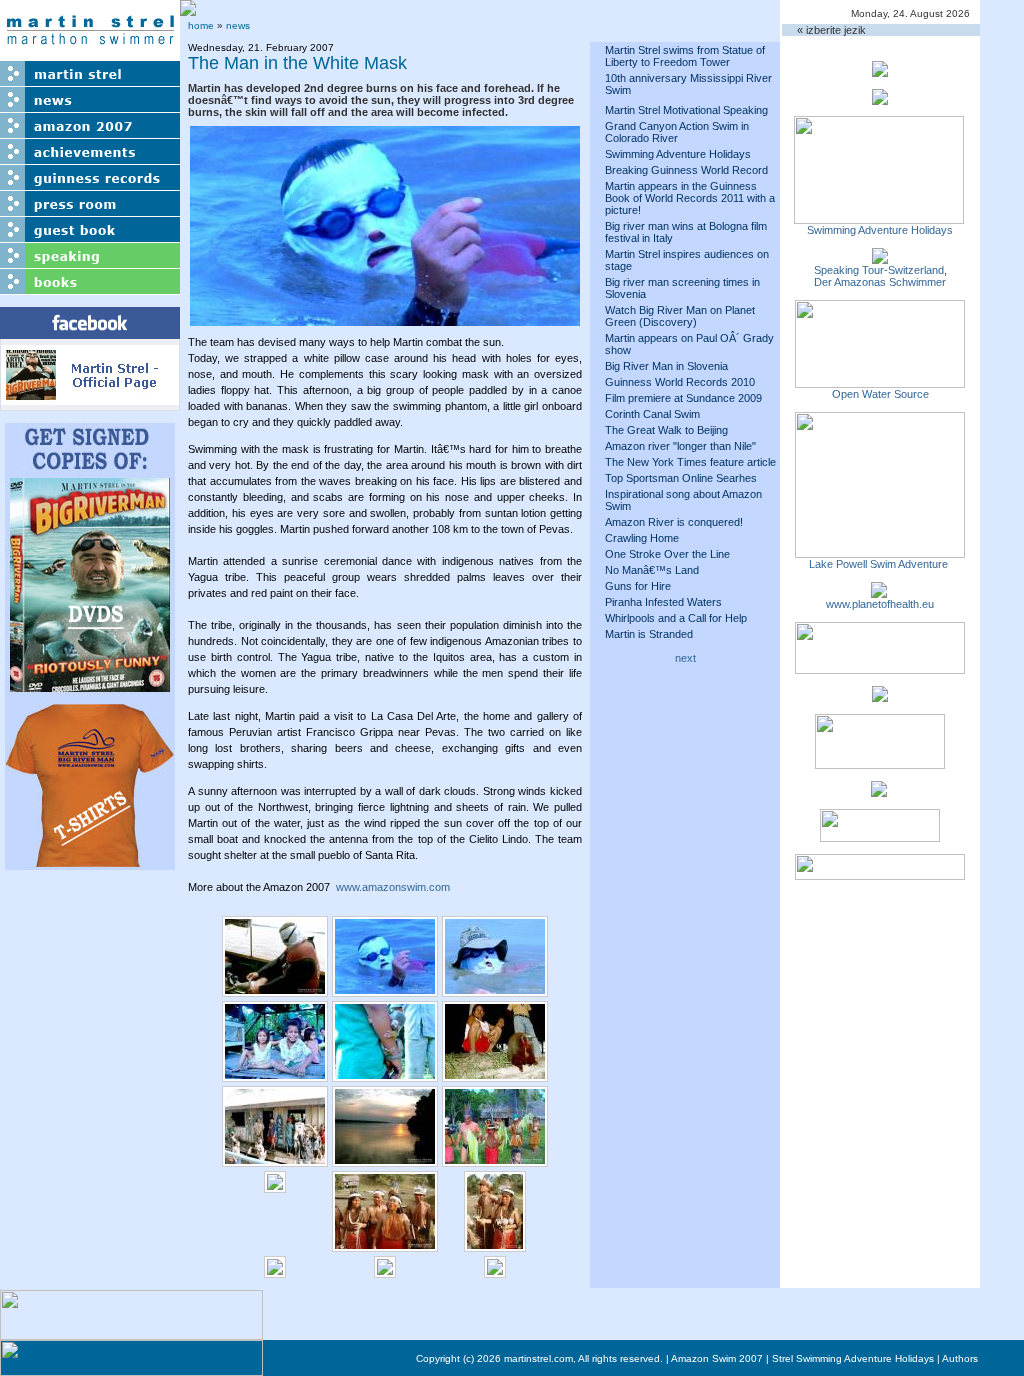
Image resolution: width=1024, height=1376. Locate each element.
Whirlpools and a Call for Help (676, 618)
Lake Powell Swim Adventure (880, 564)
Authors (960, 1358)
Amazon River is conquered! (674, 522)
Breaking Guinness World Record (686, 170)
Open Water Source (880, 394)
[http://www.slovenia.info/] (879, 791)
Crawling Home (642, 538)
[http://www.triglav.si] (880, 668)
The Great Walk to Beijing (666, 430)
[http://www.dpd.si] (880, 696)
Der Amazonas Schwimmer (880, 282)
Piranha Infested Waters (663, 602)
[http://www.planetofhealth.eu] (879, 592)
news (238, 25)
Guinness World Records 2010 (680, 382)
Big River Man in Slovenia (666, 366)
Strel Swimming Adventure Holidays (853, 1358)
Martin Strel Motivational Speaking (686, 110)
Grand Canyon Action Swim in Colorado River (677, 132)
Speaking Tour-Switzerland (879, 270)
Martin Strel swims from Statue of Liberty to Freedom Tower (685, 56)
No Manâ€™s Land (652, 570)
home (201, 25)
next (685, 658)
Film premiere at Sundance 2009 (683, 398)
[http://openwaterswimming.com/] (880, 382)
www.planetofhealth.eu (880, 604)
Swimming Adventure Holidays (678, 154)
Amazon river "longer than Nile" (680, 446)
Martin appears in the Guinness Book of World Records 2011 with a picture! (690, 198)
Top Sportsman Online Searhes (681, 478)
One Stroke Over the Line (667, 554)
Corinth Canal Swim (652, 414)
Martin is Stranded (649, 634)
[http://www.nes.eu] (880, 763)
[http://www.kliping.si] (880, 874)
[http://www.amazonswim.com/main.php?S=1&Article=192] (880, 258)
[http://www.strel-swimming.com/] (879, 218)
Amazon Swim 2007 (717, 1358)
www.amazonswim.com (393, 887)
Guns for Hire (638, 586)
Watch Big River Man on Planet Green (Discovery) (680, 316)
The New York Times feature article (690, 462)
